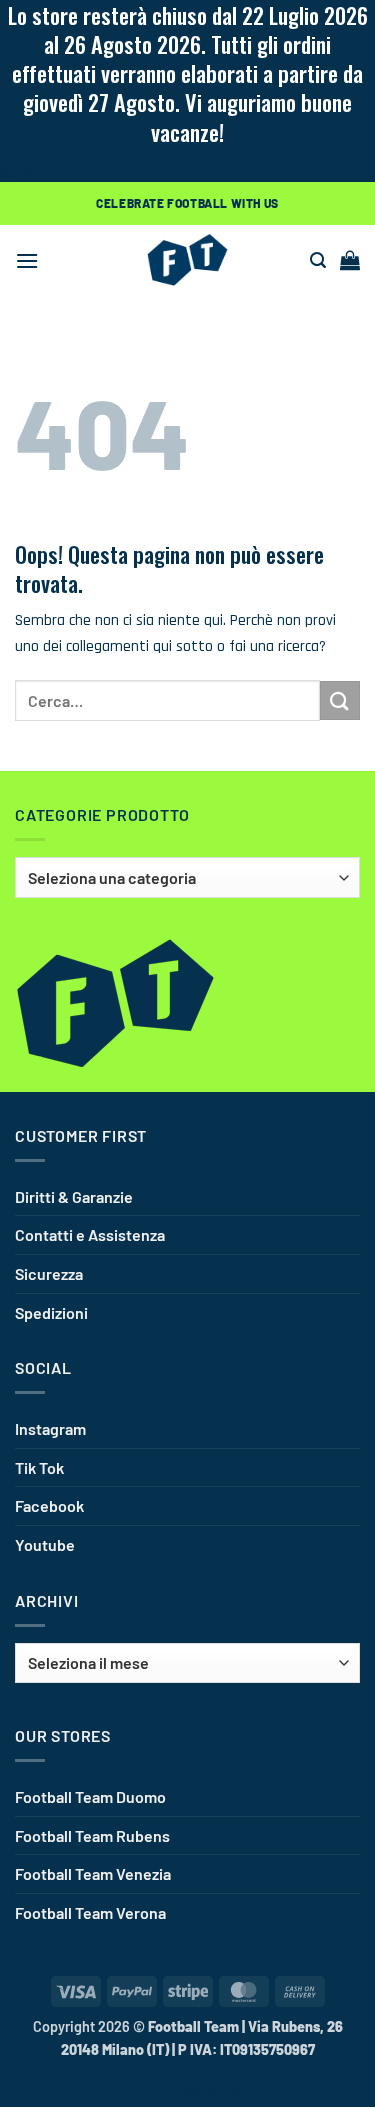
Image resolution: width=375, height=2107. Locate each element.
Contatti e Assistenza (90, 1234)
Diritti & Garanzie (74, 1196)
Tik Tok (39, 1467)
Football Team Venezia (93, 1873)
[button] (27, 260)
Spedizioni (51, 1312)
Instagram (50, 1428)
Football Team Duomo (90, 1796)
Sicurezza (49, 1273)
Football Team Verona (90, 1912)
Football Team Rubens (92, 1835)
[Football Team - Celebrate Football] (188, 260)
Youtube (45, 1544)
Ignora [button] (22, 169)
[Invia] (340, 700)
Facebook (49, 1505)
